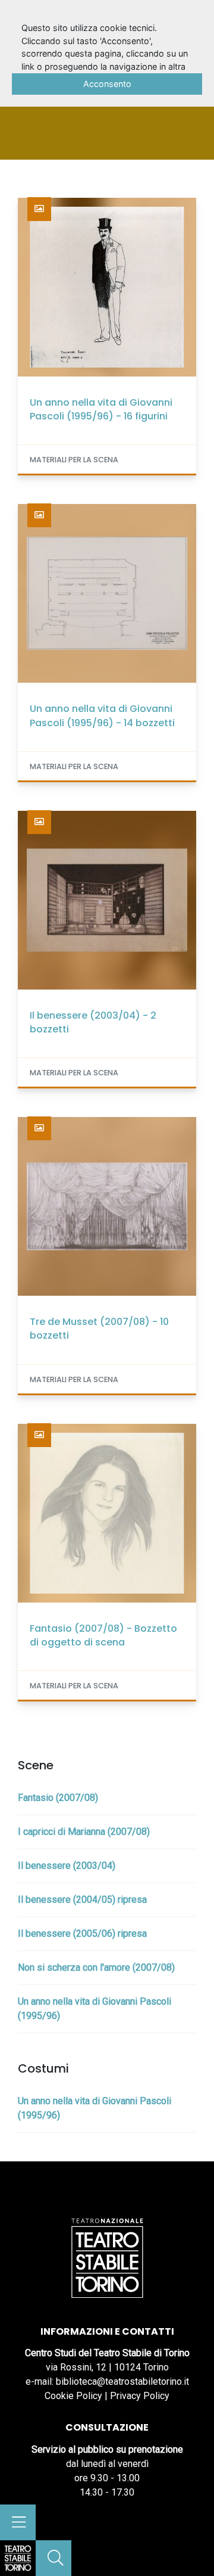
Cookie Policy (73, 2396)
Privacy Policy (140, 2396)
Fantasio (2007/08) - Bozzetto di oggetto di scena (103, 1635)
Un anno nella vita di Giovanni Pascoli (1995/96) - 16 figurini (101, 409)
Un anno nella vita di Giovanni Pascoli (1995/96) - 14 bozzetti (102, 715)
